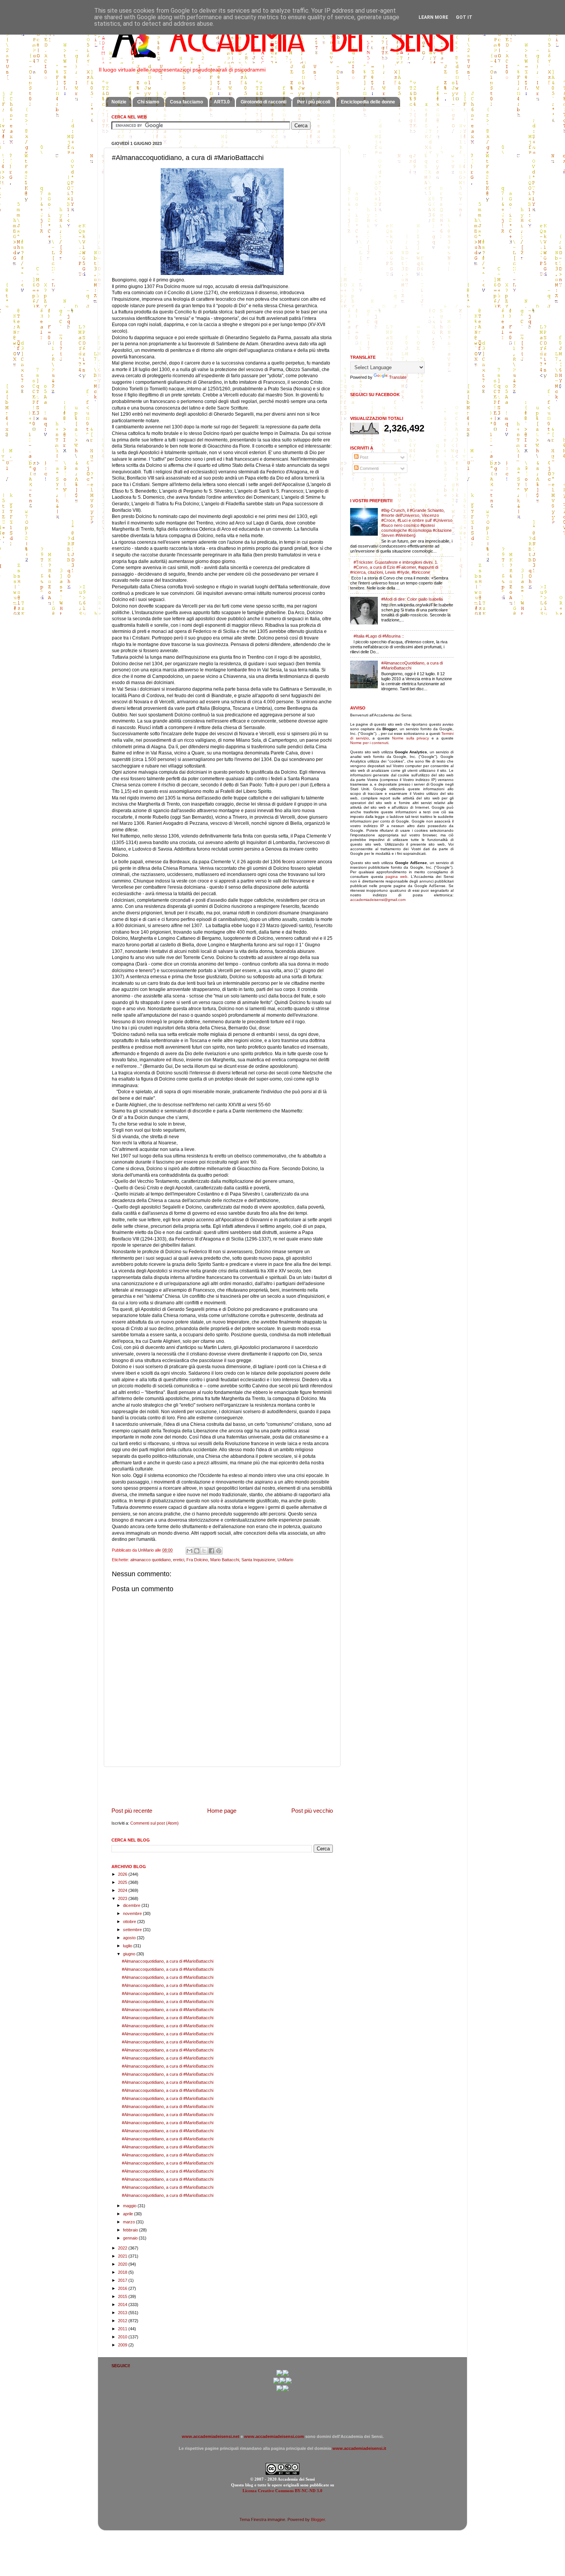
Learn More (433, 17)
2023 (123, 1898)
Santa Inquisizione (258, 1560)
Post (363, 457)
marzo (130, 2222)
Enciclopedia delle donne (368, 102)
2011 (123, 2329)
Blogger (318, 2519)
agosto (130, 1938)
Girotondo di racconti (263, 102)
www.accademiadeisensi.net (211, 2436)
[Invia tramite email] (189, 1551)
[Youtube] (282, 2382)
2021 (123, 2256)
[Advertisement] (222, 1787)
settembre (133, 1930)
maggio (130, 2206)
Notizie (119, 102)
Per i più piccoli (314, 102)
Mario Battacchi (225, 1560)
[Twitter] (276, 2382)
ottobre (130, 1922)
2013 (123, 2313)
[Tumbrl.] (279, 2390)
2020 (123, 2264)
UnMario (285, 1560)
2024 (123, 1890)
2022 (123, 2248)
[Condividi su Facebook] (211, 1551)
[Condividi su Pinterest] (219, 1551)
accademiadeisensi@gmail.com (378, 900)
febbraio (131, 2230)
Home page (222, 1811)
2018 (123, 2272)
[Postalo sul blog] (197, 1551)
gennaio (131, 2238)
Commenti (369, 468)
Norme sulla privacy (410, 738)
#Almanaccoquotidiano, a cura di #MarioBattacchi (168, 1961)
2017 (123, 2280)
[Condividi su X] (204, 1551)
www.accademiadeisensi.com (274, 2436)
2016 (123, 2288)
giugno (130, 1954)
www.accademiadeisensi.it (359, 2448)
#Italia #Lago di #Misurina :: (379, 636)
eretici (179, 1560)
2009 (123, 2345)
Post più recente (132, 1811)
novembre (133, 1913)
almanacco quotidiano (150, 1560)
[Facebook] (286, 2375)
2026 (123, 1874)
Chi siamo (148, 102)
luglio (128, 1946)
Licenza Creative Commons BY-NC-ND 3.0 (282, 2491)
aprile (129, 2214)
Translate (398, 377)
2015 (123, 2296)
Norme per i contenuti (369, 743)
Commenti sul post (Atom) (155, 1823)
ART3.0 (222, 102)
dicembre (132, 1905)
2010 (123, 2337)
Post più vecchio (312, 1811)
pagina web (396, 877)
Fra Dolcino (197, 1560)
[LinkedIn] (286, 2390)
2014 (123, 2305)
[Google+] (279, 2375)
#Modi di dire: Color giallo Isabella (412, 599)
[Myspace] (289, 2382)
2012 (123, 2321)
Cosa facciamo (186, 102)
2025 (123, 1882)
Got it (464, 17)
